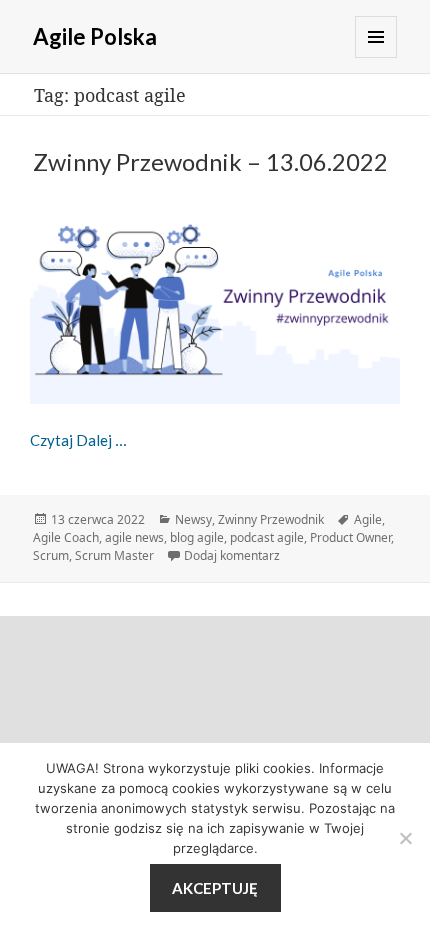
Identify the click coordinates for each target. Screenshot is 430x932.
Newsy (193, 519)
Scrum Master (114, 555)
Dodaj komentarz (232, 555)
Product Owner (350, 537)
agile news (134, 537)
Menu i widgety (376, 37)
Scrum (51, 555)
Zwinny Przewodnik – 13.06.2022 (210, 162)
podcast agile (267, 537)
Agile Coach (66, 537)
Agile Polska (95, 36)
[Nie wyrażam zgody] (405, 838)
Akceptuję (215, 888)
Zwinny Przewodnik (271, 519)
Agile (368, 519)
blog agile (197, 537)
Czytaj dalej (78, 440)
